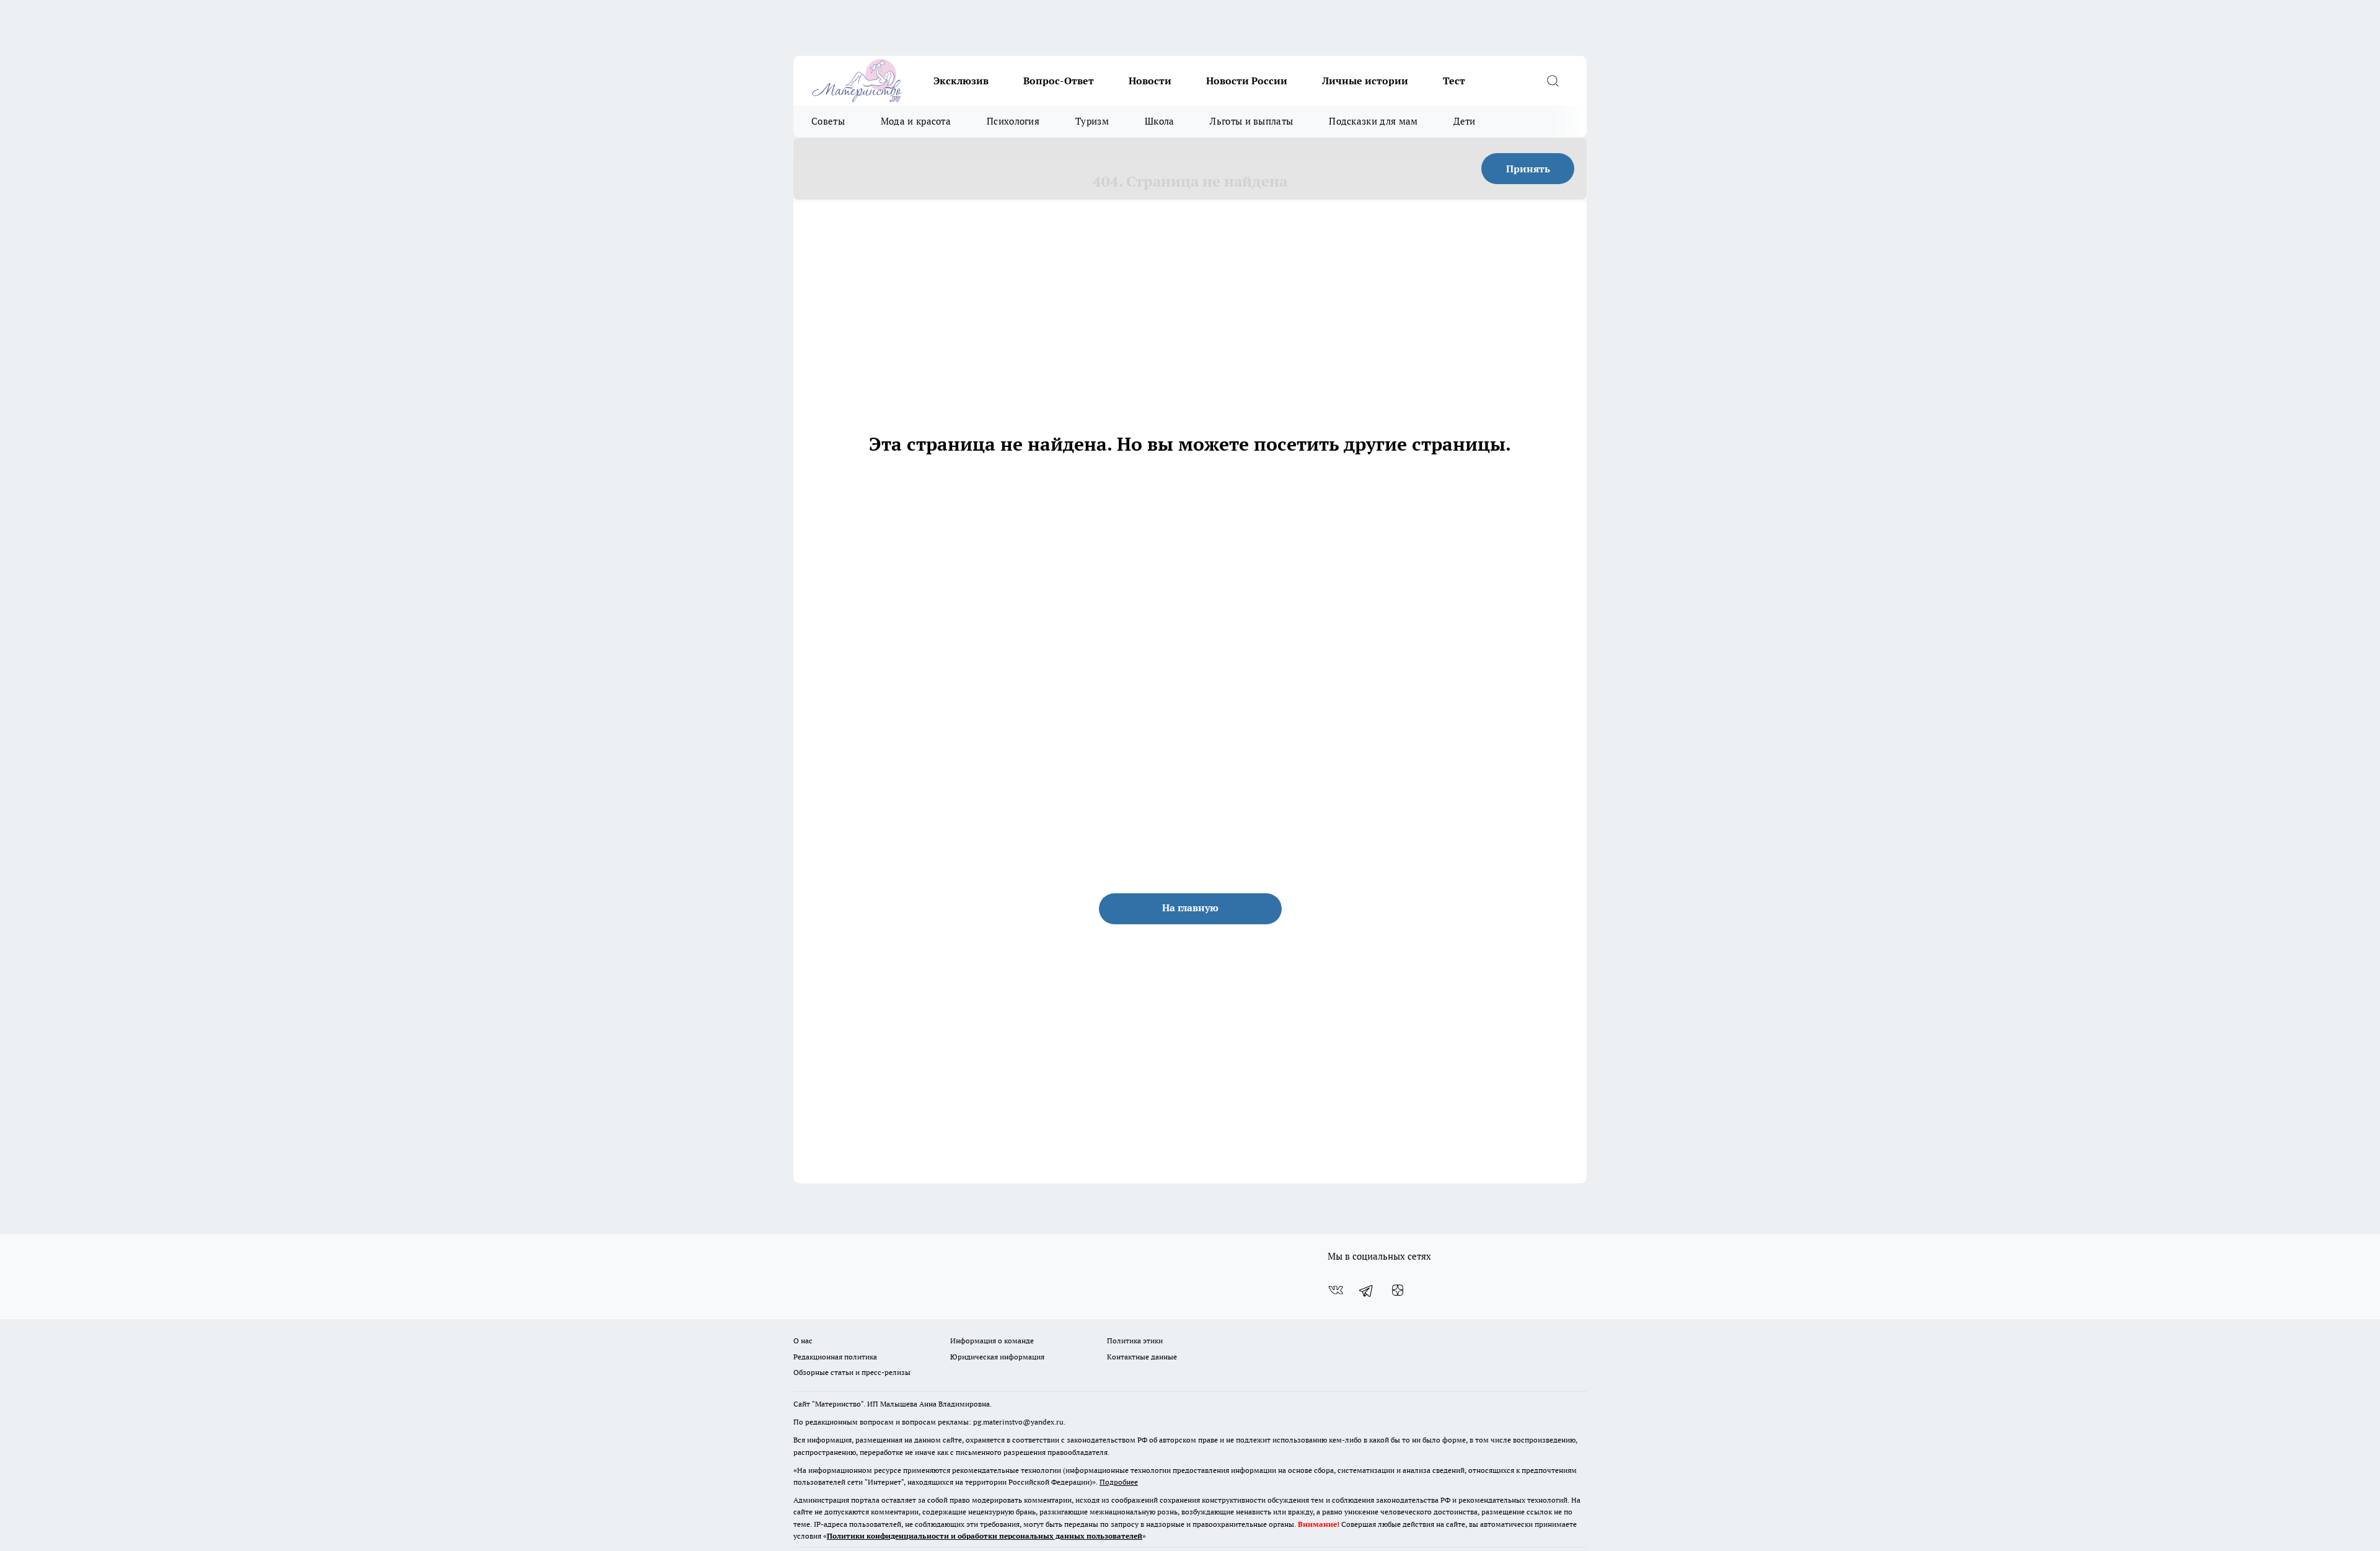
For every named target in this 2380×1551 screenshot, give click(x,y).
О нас (803, 1341)
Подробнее (1119, 1482)
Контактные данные (1142, 1357)
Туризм (1092, 121)
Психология (1013, 121)
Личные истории (1365, 81)
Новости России (1247, 81)
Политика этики (1135, 1341)
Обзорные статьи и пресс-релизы (852, 1372)
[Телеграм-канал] (1367, 1290)
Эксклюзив (961, 81)
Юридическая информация (997, 1357)
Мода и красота (916, 121)
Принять (1528, 169)
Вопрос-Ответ (1059, 81)
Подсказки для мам (1373, 121)
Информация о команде (992, 1341)
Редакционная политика (835, 1357)
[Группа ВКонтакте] (1336, 1290)
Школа (1160, 121)
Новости (1150, 81)
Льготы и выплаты (1251, 121)
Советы (828, 121)
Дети (1464, 121)
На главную (1190, 908)
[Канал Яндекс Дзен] (1398, 1290)
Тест (1454, 81)
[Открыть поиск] (1553, 81)
